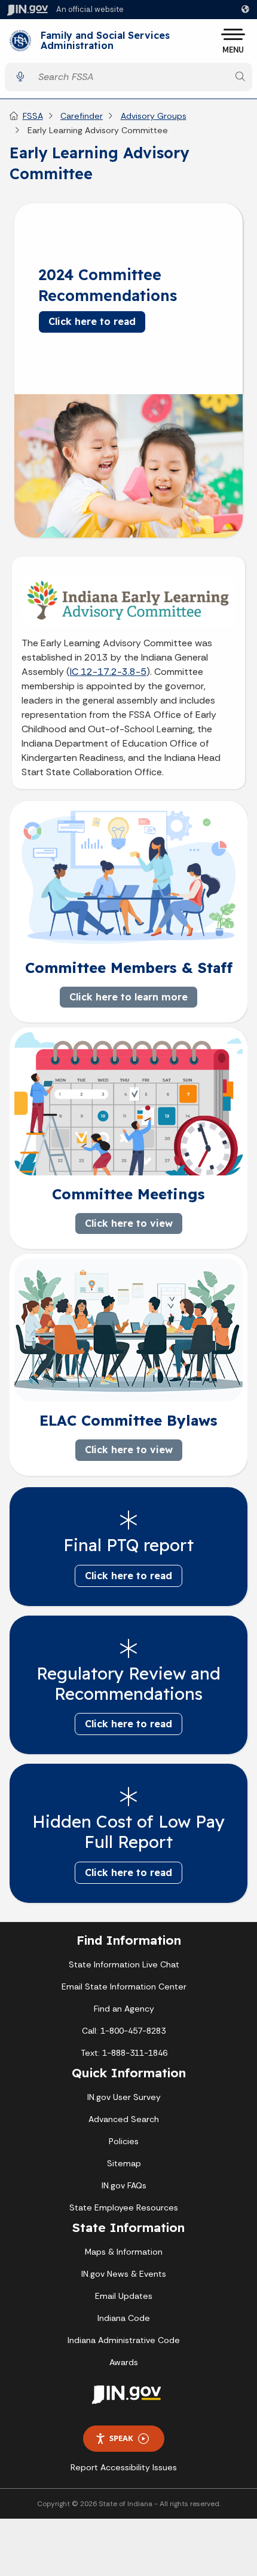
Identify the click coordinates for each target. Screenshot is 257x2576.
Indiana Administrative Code (124, 2340)
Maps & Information (124, 2252)
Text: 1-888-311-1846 (124, 2053)
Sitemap (124, 2163)
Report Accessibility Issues (124, 2467)
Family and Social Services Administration (105, 41)
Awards (124, 2362)
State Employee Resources (124, 2207)
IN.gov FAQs (124, 2185)
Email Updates (124, 2296)
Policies (124, 2141)
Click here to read (92, 321)
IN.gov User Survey (124, 2097)
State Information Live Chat (124, 1964)
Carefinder (82, 116)
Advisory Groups (154, 116)
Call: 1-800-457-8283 (124, 2031)
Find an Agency (124, 2009)
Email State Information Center (124, 1987)
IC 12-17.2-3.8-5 (108, 672)
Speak (121, 2438)
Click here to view (129, 1223)
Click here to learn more (128, 997)
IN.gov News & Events (124, 2274)
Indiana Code (124, 2318)
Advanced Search (124, 2119)
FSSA (33, 116)
